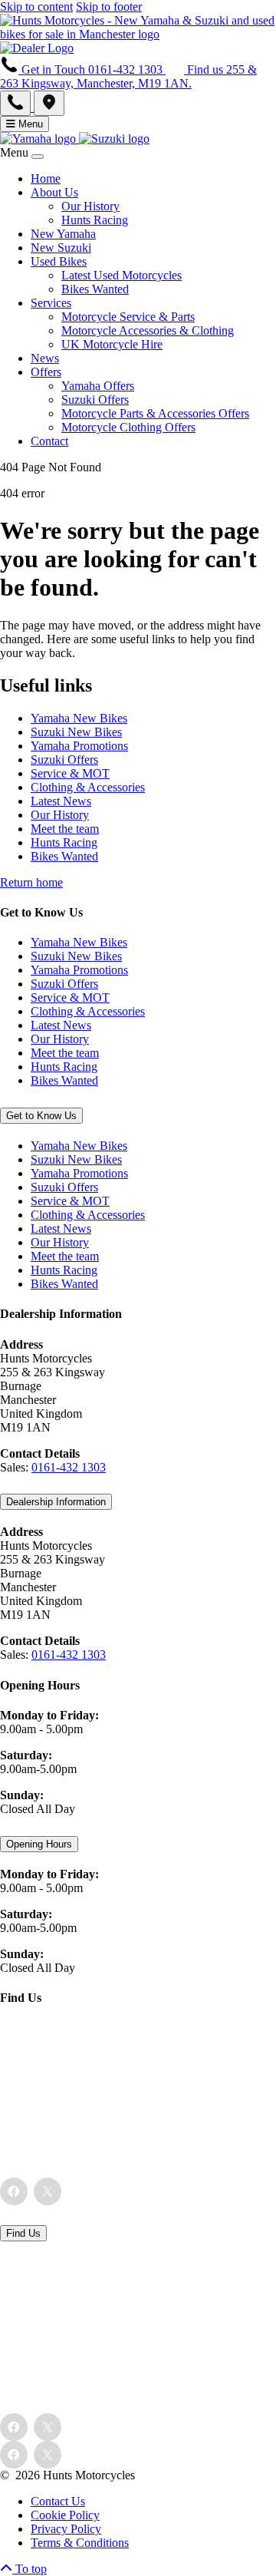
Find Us (23, 2233)
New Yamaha (63, 234)
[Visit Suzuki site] (114, 139)
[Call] (17, 107)
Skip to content (36, 7)
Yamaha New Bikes (79, 718)
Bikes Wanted (95, 289)
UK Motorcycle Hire (112, 344)
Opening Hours (39, 1844)
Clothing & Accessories (88, 787)
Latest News (61, 801)
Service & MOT (70, 773)
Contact (49, 441)
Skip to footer (109, 7)
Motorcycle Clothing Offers (128, 427)
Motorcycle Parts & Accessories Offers (155, 413)
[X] (48, 2191)
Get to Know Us (41, 1116)
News (45, 358)
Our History (90, 206)
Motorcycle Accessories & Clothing (148, 330)
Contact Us (58, 2501)
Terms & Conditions (80, 2543)
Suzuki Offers (95, 400)
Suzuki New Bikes (76, 732)
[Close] (38, 157)
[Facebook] (14, 2191)
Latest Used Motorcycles (122, 275)
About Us (54, 192)
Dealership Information (56, 1502)
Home (46, 178)
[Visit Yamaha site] (39, 139)
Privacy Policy (66, 2529)
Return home (31, 882)
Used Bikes (59, 261)
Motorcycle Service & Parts (128, 317)
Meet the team (65, 829)
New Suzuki (61, 248)
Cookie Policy (65, 2515)
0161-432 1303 (69, 1467)
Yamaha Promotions (79, 746)
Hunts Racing (95, 220)
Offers (46, 372)
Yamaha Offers (98, 386)
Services (51, 303)
